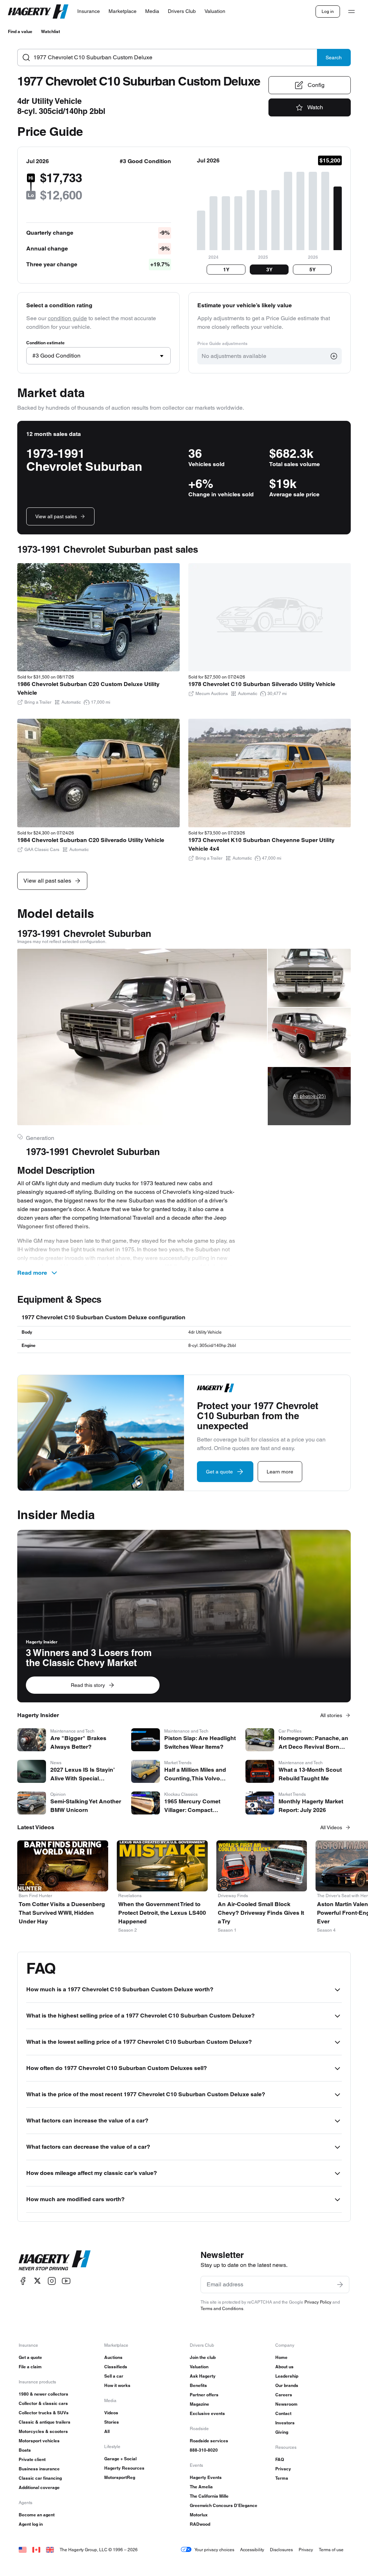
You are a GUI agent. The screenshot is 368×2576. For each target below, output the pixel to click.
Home (281, 2357)
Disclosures (281, 2550)
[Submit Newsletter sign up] (340, 2285)
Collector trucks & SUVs (44, 2413)
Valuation (199, 2367)
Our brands (287, 2385)
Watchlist (50, 31)
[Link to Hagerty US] (23, 2550)
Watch (315, 107)
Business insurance (39, 2469)
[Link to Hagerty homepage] (55, 2260)
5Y (312, 270)
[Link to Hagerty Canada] (36, 2550)
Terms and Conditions (222, 2308)
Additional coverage (39, 2487)
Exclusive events (207, 2413)
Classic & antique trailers (45, 2422)
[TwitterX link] (37, 2281)
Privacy (283, 2469)
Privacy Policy (318, 2302)
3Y (269, 270)
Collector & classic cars (43, 2403)
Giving (282, 2432)
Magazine (199, 2404)
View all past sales (56, 516)
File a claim (30, 2367)
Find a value (20, 31)
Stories (112, 2422)
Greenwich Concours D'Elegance (224, 2505)
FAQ (280, 2459)
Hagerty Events (206, 2477)
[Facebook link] (23, 2281)
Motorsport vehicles (39, 2441)
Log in (328, 11)
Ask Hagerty (203, 2376)
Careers (284, 2395)
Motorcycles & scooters (43, 2431)
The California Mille (209, 2496)
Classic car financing (40, 2478)
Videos (111, 2413)
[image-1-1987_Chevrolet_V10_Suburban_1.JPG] (142, 1037)
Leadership (287, 2376)
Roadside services (209, 2441)
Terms (282, 2478)
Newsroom (286, 2404)
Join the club (203, 2357)
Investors (285, 2423)
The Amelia (201, 2487)
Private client (32, 2459)
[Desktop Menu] (351, 11)
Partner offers (204, 2395)
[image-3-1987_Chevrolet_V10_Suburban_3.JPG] (309, 1037)
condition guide (67, 318)
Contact (283, 2413)
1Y (226, 270)
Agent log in (31, 2524)
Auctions (113, 2357)
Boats (25, 2450)
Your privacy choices (214, 2550)
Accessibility (252, 2550)
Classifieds (116, 2367)
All (107, 2431)
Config (316, 85)
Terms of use (331, 2550)
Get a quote (30, 2357)
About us (284, 2367)
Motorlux (199, 2515)
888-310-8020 (204, 2450)
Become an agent (37, 2515)
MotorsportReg (120, 2477)
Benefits (198, 2385)
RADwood (200, 2524)
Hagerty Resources (124, 2468)
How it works (117, 2385)
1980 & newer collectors (43, 2394)
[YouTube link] (66, 2281)
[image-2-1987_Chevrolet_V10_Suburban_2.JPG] (309, 978)
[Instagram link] (52, 2281)
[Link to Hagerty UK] (50, 2550)
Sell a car (114, 2376)
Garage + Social (120, 2459)
